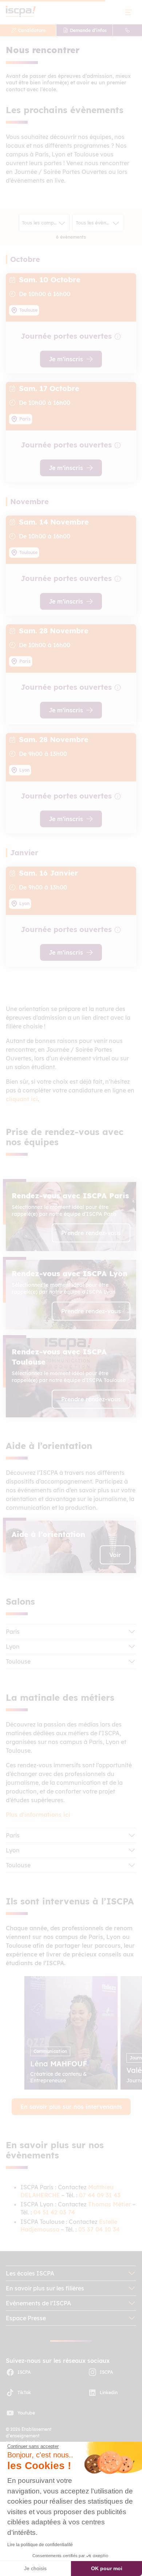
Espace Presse (26, 2318)
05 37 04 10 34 (99, 2229)
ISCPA (24, 2372)
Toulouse (18, 1661)
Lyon (13, 1647)
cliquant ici (22, 1099)
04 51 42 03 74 (54, 2212)
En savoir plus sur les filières (45, 2288)
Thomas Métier (110, 2204)
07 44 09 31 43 (100, 2195)
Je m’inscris (66, 359)
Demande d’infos (88, 30)
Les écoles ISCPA (30, 2273)
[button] (71, 1217)
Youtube (26, 2413)
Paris (13, 1632)
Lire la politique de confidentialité (40, 2545)
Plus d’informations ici (38, 1815)
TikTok (24, 2392)
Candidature (32, 30)
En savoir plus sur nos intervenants (71, 2107)
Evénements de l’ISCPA (38, 2303)
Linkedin (109, 2392)
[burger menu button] (129, 12)
